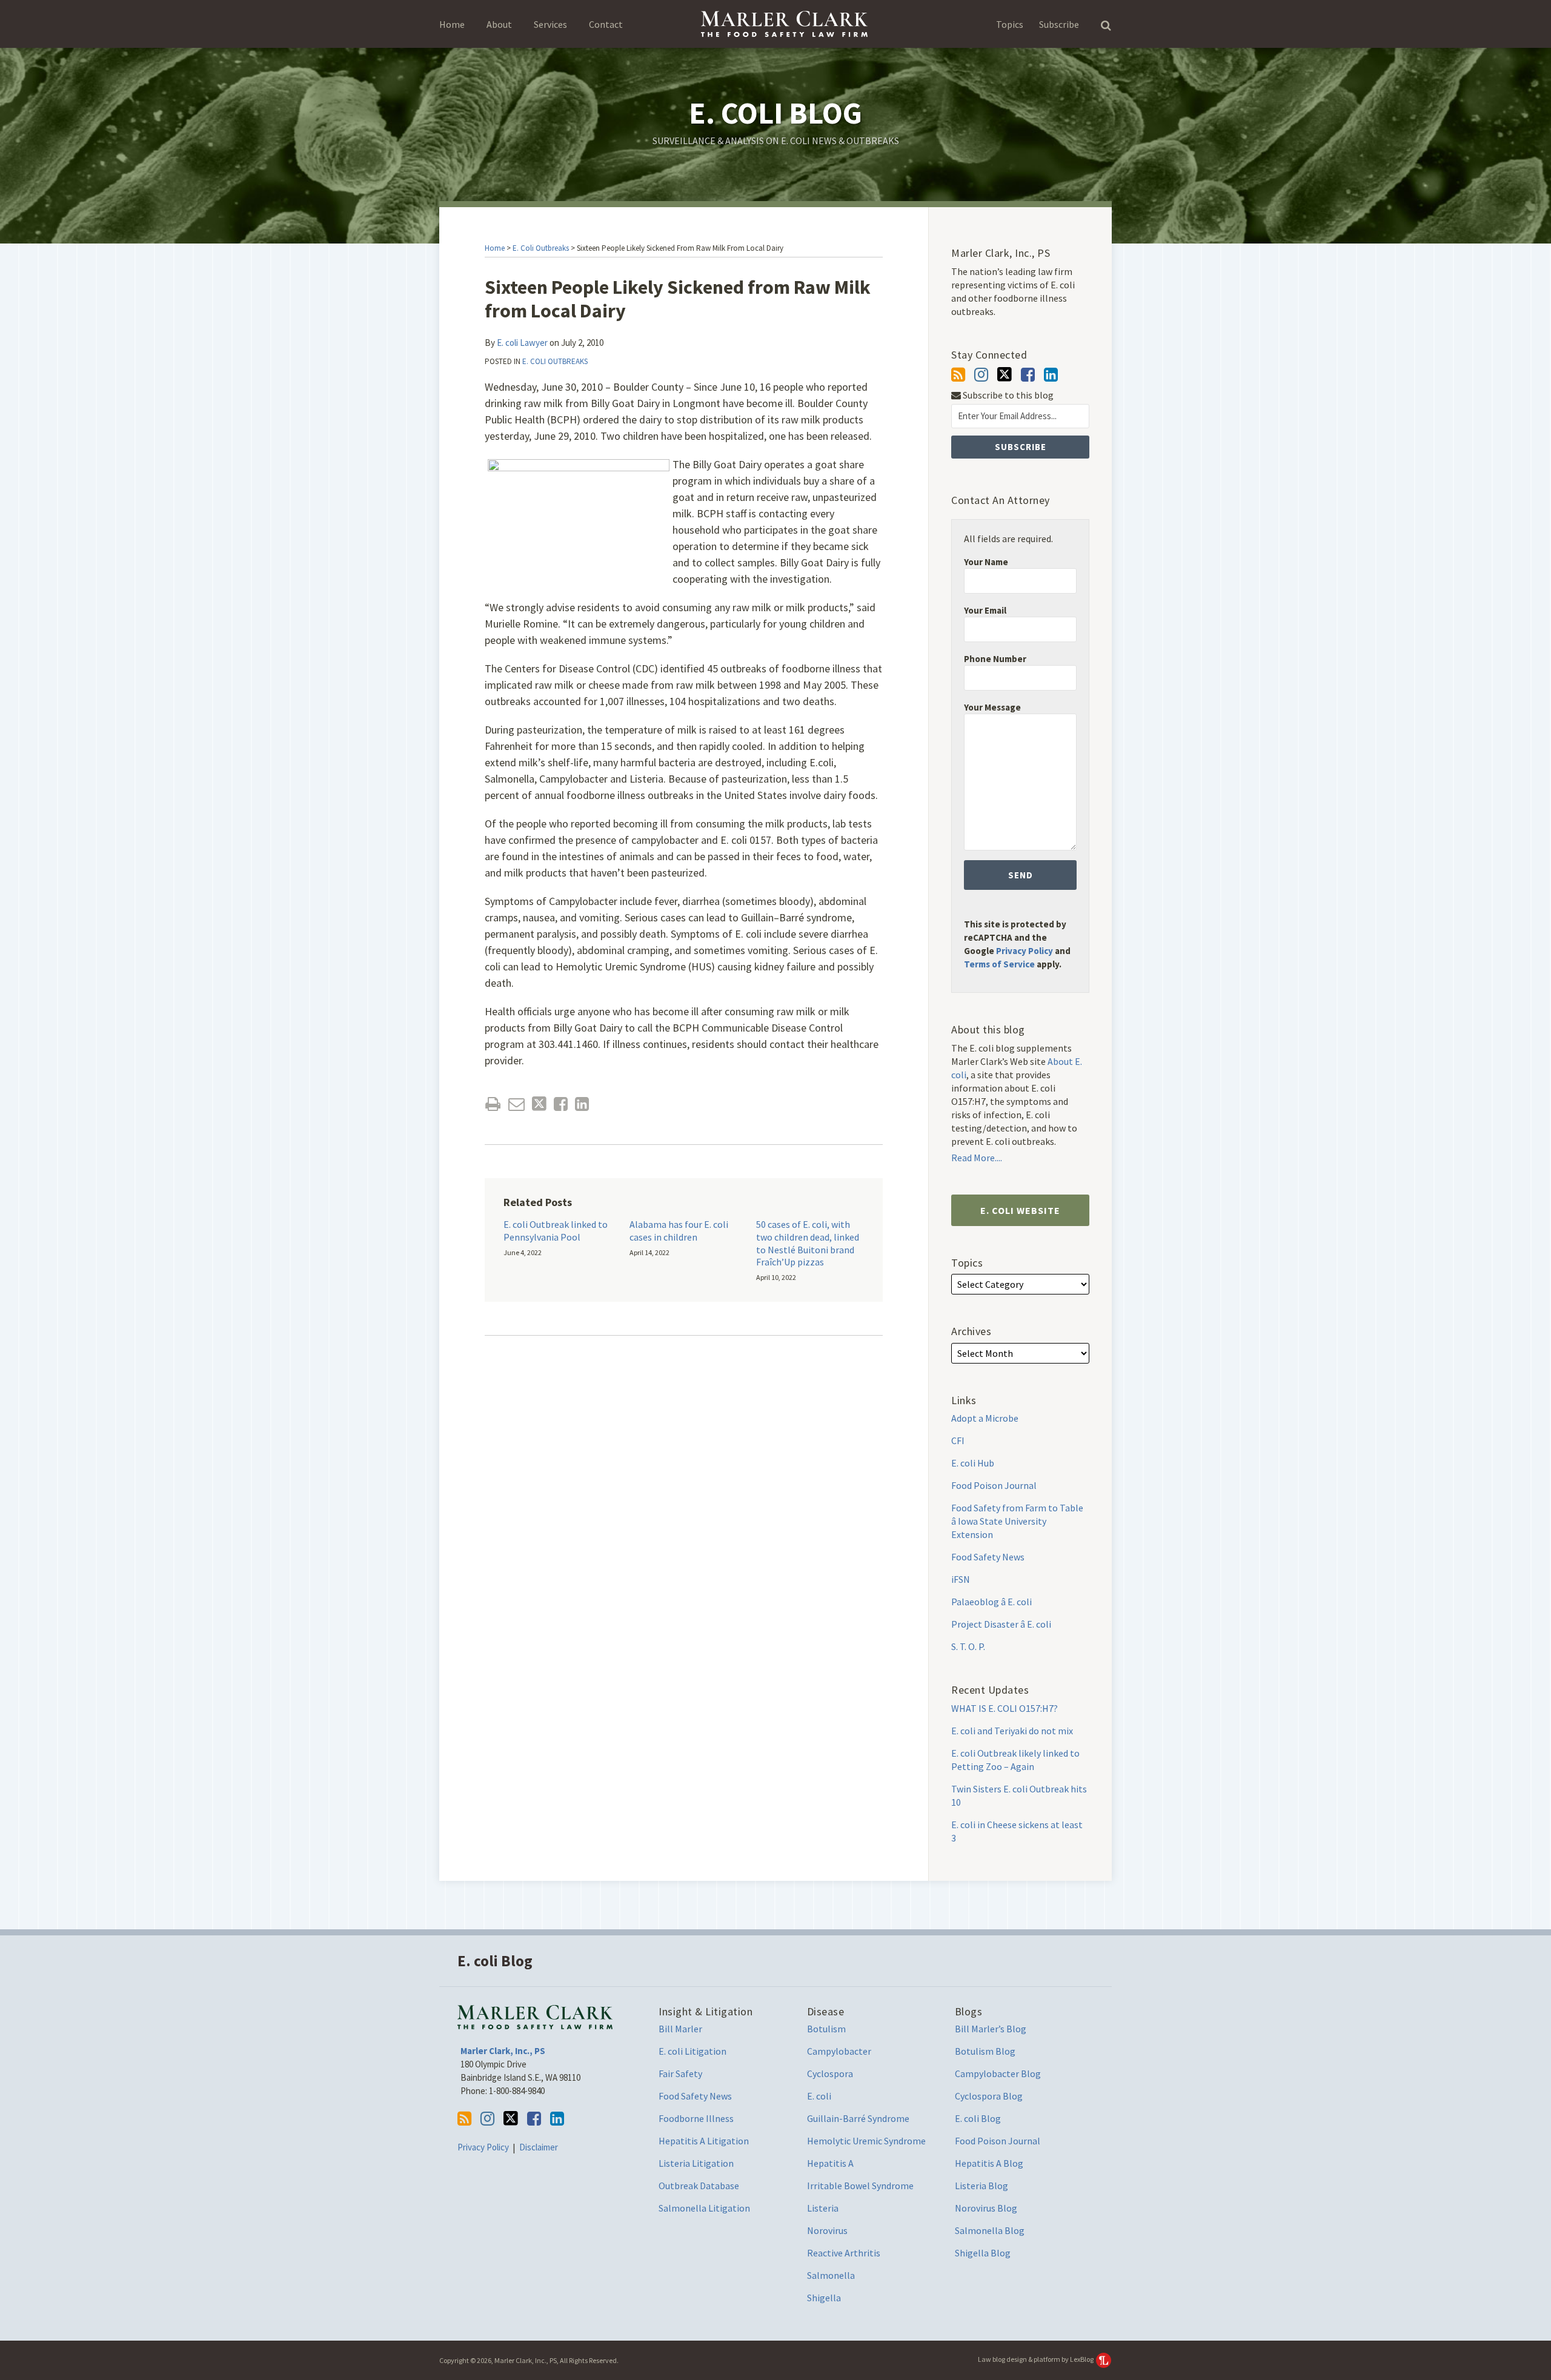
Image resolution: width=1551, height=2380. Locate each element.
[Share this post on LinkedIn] (582, 1104)
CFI (958, 1440)
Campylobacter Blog (998, 2073)
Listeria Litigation (696, 2163)
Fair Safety (680, 2073)
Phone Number (995, 659)
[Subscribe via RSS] (958, 375)
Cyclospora (830, 2073)
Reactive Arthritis (844, 2253)
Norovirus (827, 2230)
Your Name (986, 562)
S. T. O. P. (968, 1646)
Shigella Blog (983, 2253)
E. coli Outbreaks (541, 248)
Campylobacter (839, 2051)
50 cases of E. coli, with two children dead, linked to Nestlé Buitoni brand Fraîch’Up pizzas (808, 1243)
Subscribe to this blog (1007, 395)
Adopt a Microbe (985, 1418)
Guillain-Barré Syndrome (858, 2118)
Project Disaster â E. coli (1001, 1624)
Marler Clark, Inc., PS (503, 2051)
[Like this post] (561, 1104)
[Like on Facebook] (1028, 375)
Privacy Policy (1025, 951)
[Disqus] (684, 1523)
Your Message (992, 707)
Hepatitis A (830, 2163)
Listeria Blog (981, 2186)
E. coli (819, 2096)
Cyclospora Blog (989, 2096)
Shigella (824, 2298)
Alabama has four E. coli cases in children (679, 1231)
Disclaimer (539, 2147)
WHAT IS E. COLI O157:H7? (1005, 1708)
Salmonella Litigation (704, 2208)
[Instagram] (981, 375)
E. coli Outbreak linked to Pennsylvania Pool (556, 1231)
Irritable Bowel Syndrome (860, 2186)
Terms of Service (999, 964)
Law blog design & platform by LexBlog (1036, 2359)
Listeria (823, 2208)
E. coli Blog (775, 113)
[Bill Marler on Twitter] (1005, 374)
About (499, 24)
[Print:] (493, 1104)
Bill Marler (680, 2029)
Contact (606, 24)
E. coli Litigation (692, 2051)
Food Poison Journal (994, 1485)
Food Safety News (988, 1557)
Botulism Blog (985, 2051)
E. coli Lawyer (522, 343)
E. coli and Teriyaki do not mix (1012, 1731)
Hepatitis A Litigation (704, 2141)
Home (452, 24)
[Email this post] (516, 1104)
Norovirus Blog (986, 2208)
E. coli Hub (973, 1463)
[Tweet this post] (539, 1104)
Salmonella (831, 2275)
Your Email (985, 610)
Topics (1010, 24)
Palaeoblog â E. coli (991, 1602)
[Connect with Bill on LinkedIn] (1051, 375)
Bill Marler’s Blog (991, 2029)
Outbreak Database (699, 2186)
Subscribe (1059, 24)
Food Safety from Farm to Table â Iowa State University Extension (1017, 1521)
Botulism (826, 2029)
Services (550, 24)
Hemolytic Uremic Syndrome (866, 2141)
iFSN (961, 1579)
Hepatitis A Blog (989, 2163)
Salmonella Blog (990, 2230)
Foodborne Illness (696, 2118)
